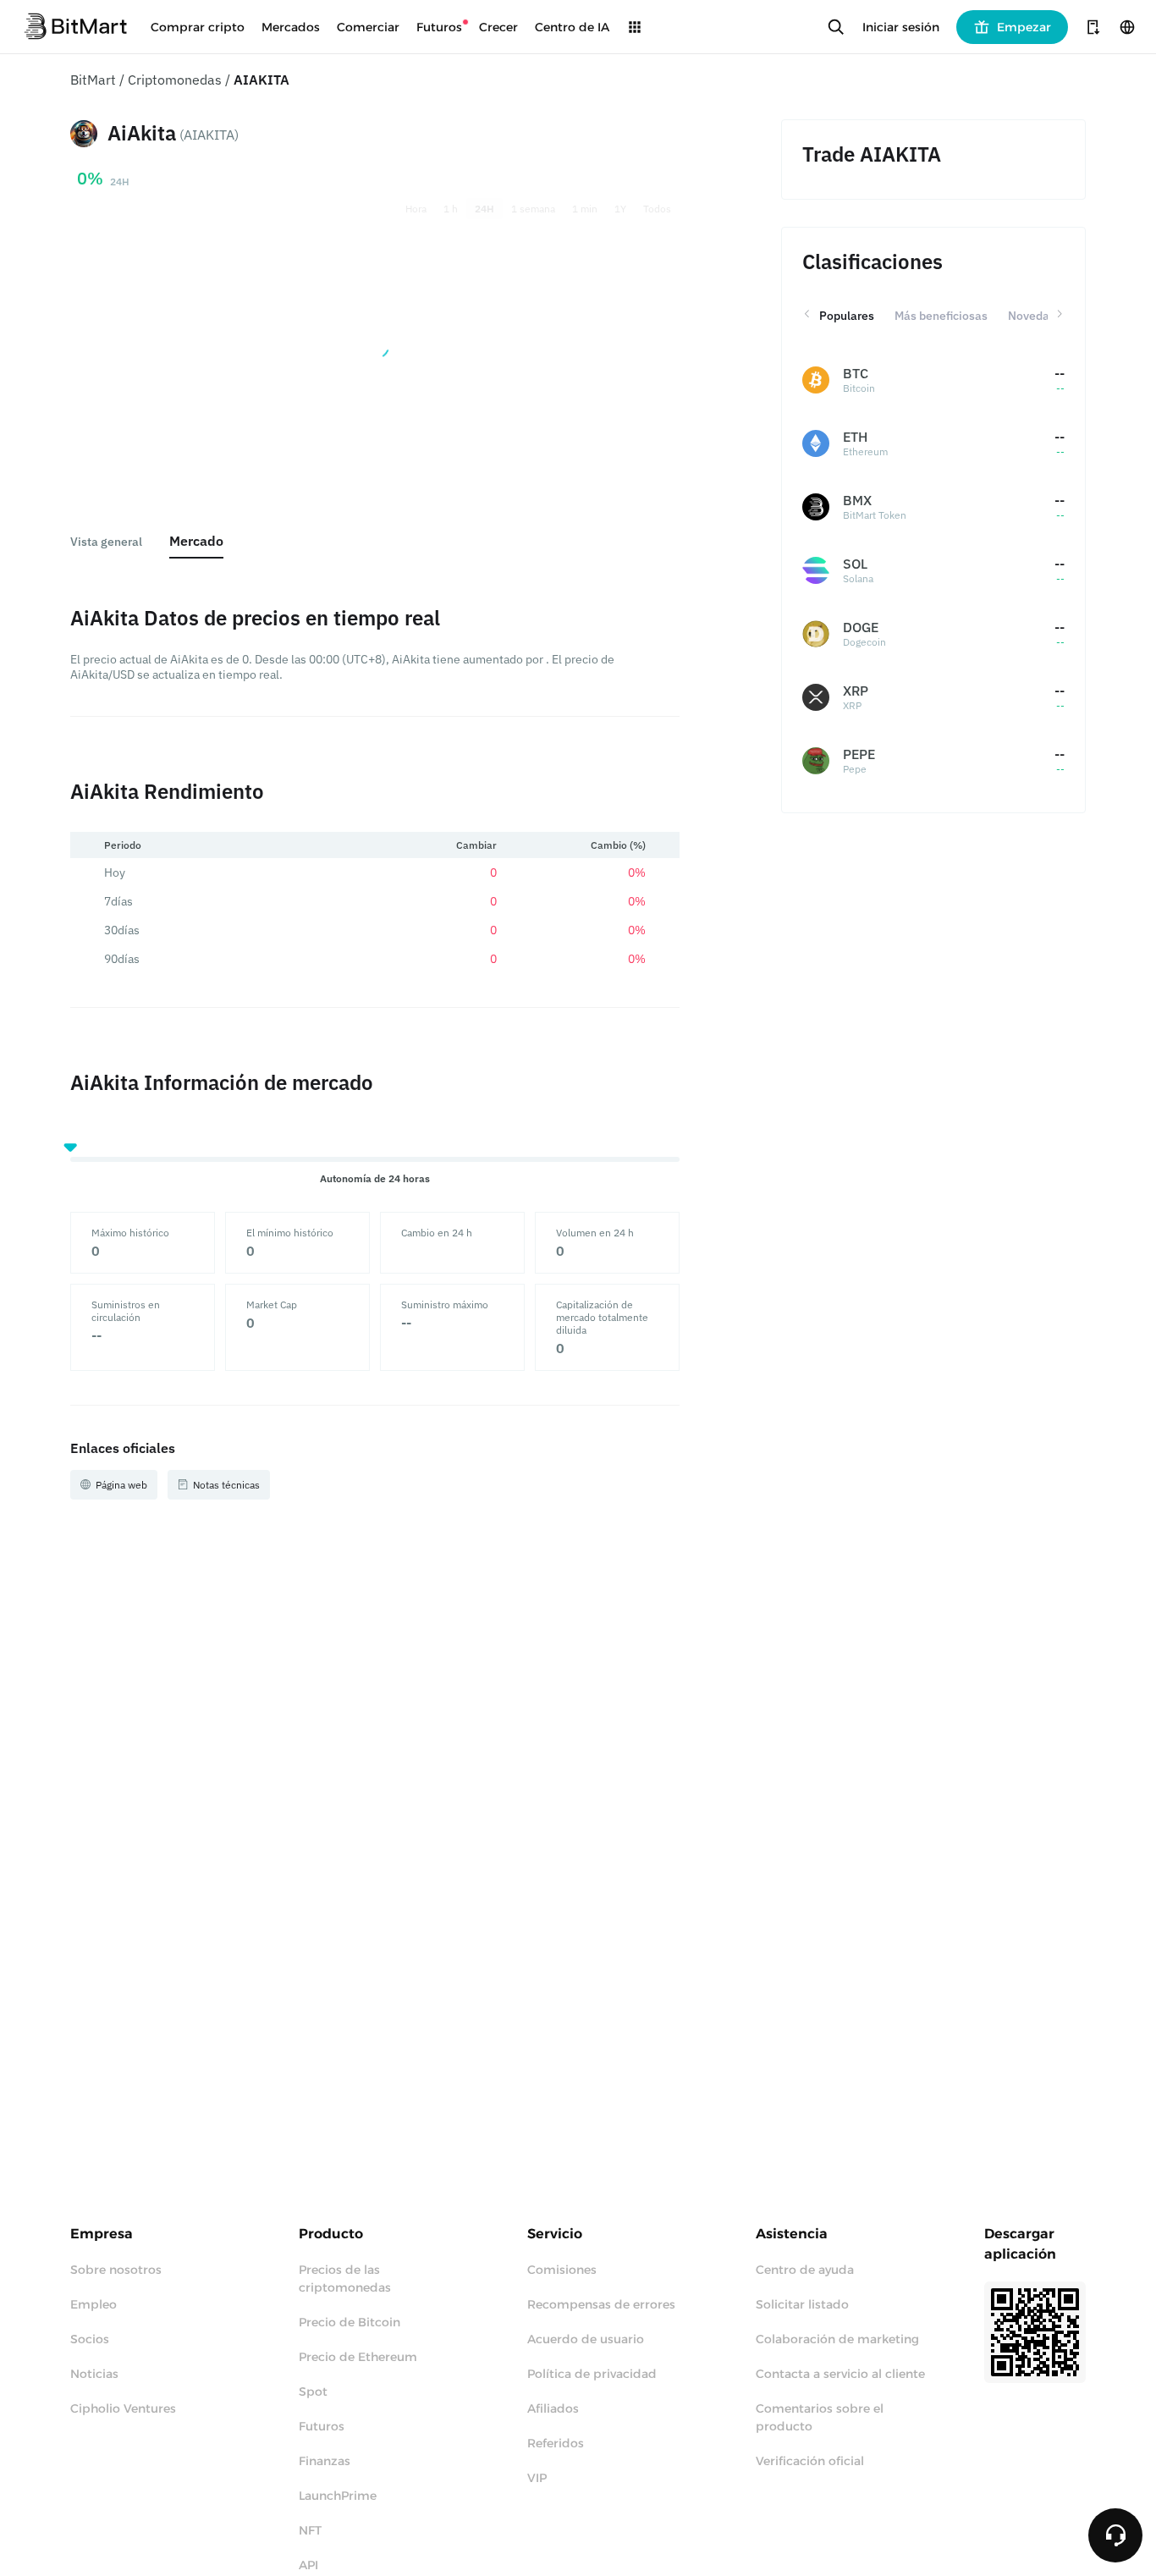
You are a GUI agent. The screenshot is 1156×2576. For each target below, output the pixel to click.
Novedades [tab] (1038, 316)
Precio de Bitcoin (350, 2322)
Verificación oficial (810, 2461)
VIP (537, 2478)
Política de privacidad (592, 2374)
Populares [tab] (847, 316)
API (308, 2565)
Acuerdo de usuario (586, 2339)
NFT (310, 2530)
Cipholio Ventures (123, 2408)
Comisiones (562, 2270)
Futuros (322, 2426)
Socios (90, 2339)
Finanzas (325, 2461)
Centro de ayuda (805, 2270)
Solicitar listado (802, 2304)
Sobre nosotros (116, 2270)
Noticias (94, 2374)
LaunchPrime (338, 2496)
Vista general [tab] (106, 542)
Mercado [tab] (196, 541)
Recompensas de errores (601, 2304)
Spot (313, 2392)
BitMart (93, 80)
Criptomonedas (175, 80)
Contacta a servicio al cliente (840, 2374)
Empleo (94, 2304)
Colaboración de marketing (837, 2339)
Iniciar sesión (901, 27)
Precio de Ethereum (358, 2357)
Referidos (556, 2443)
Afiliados (553, 2408)
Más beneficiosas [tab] (941, 316)
